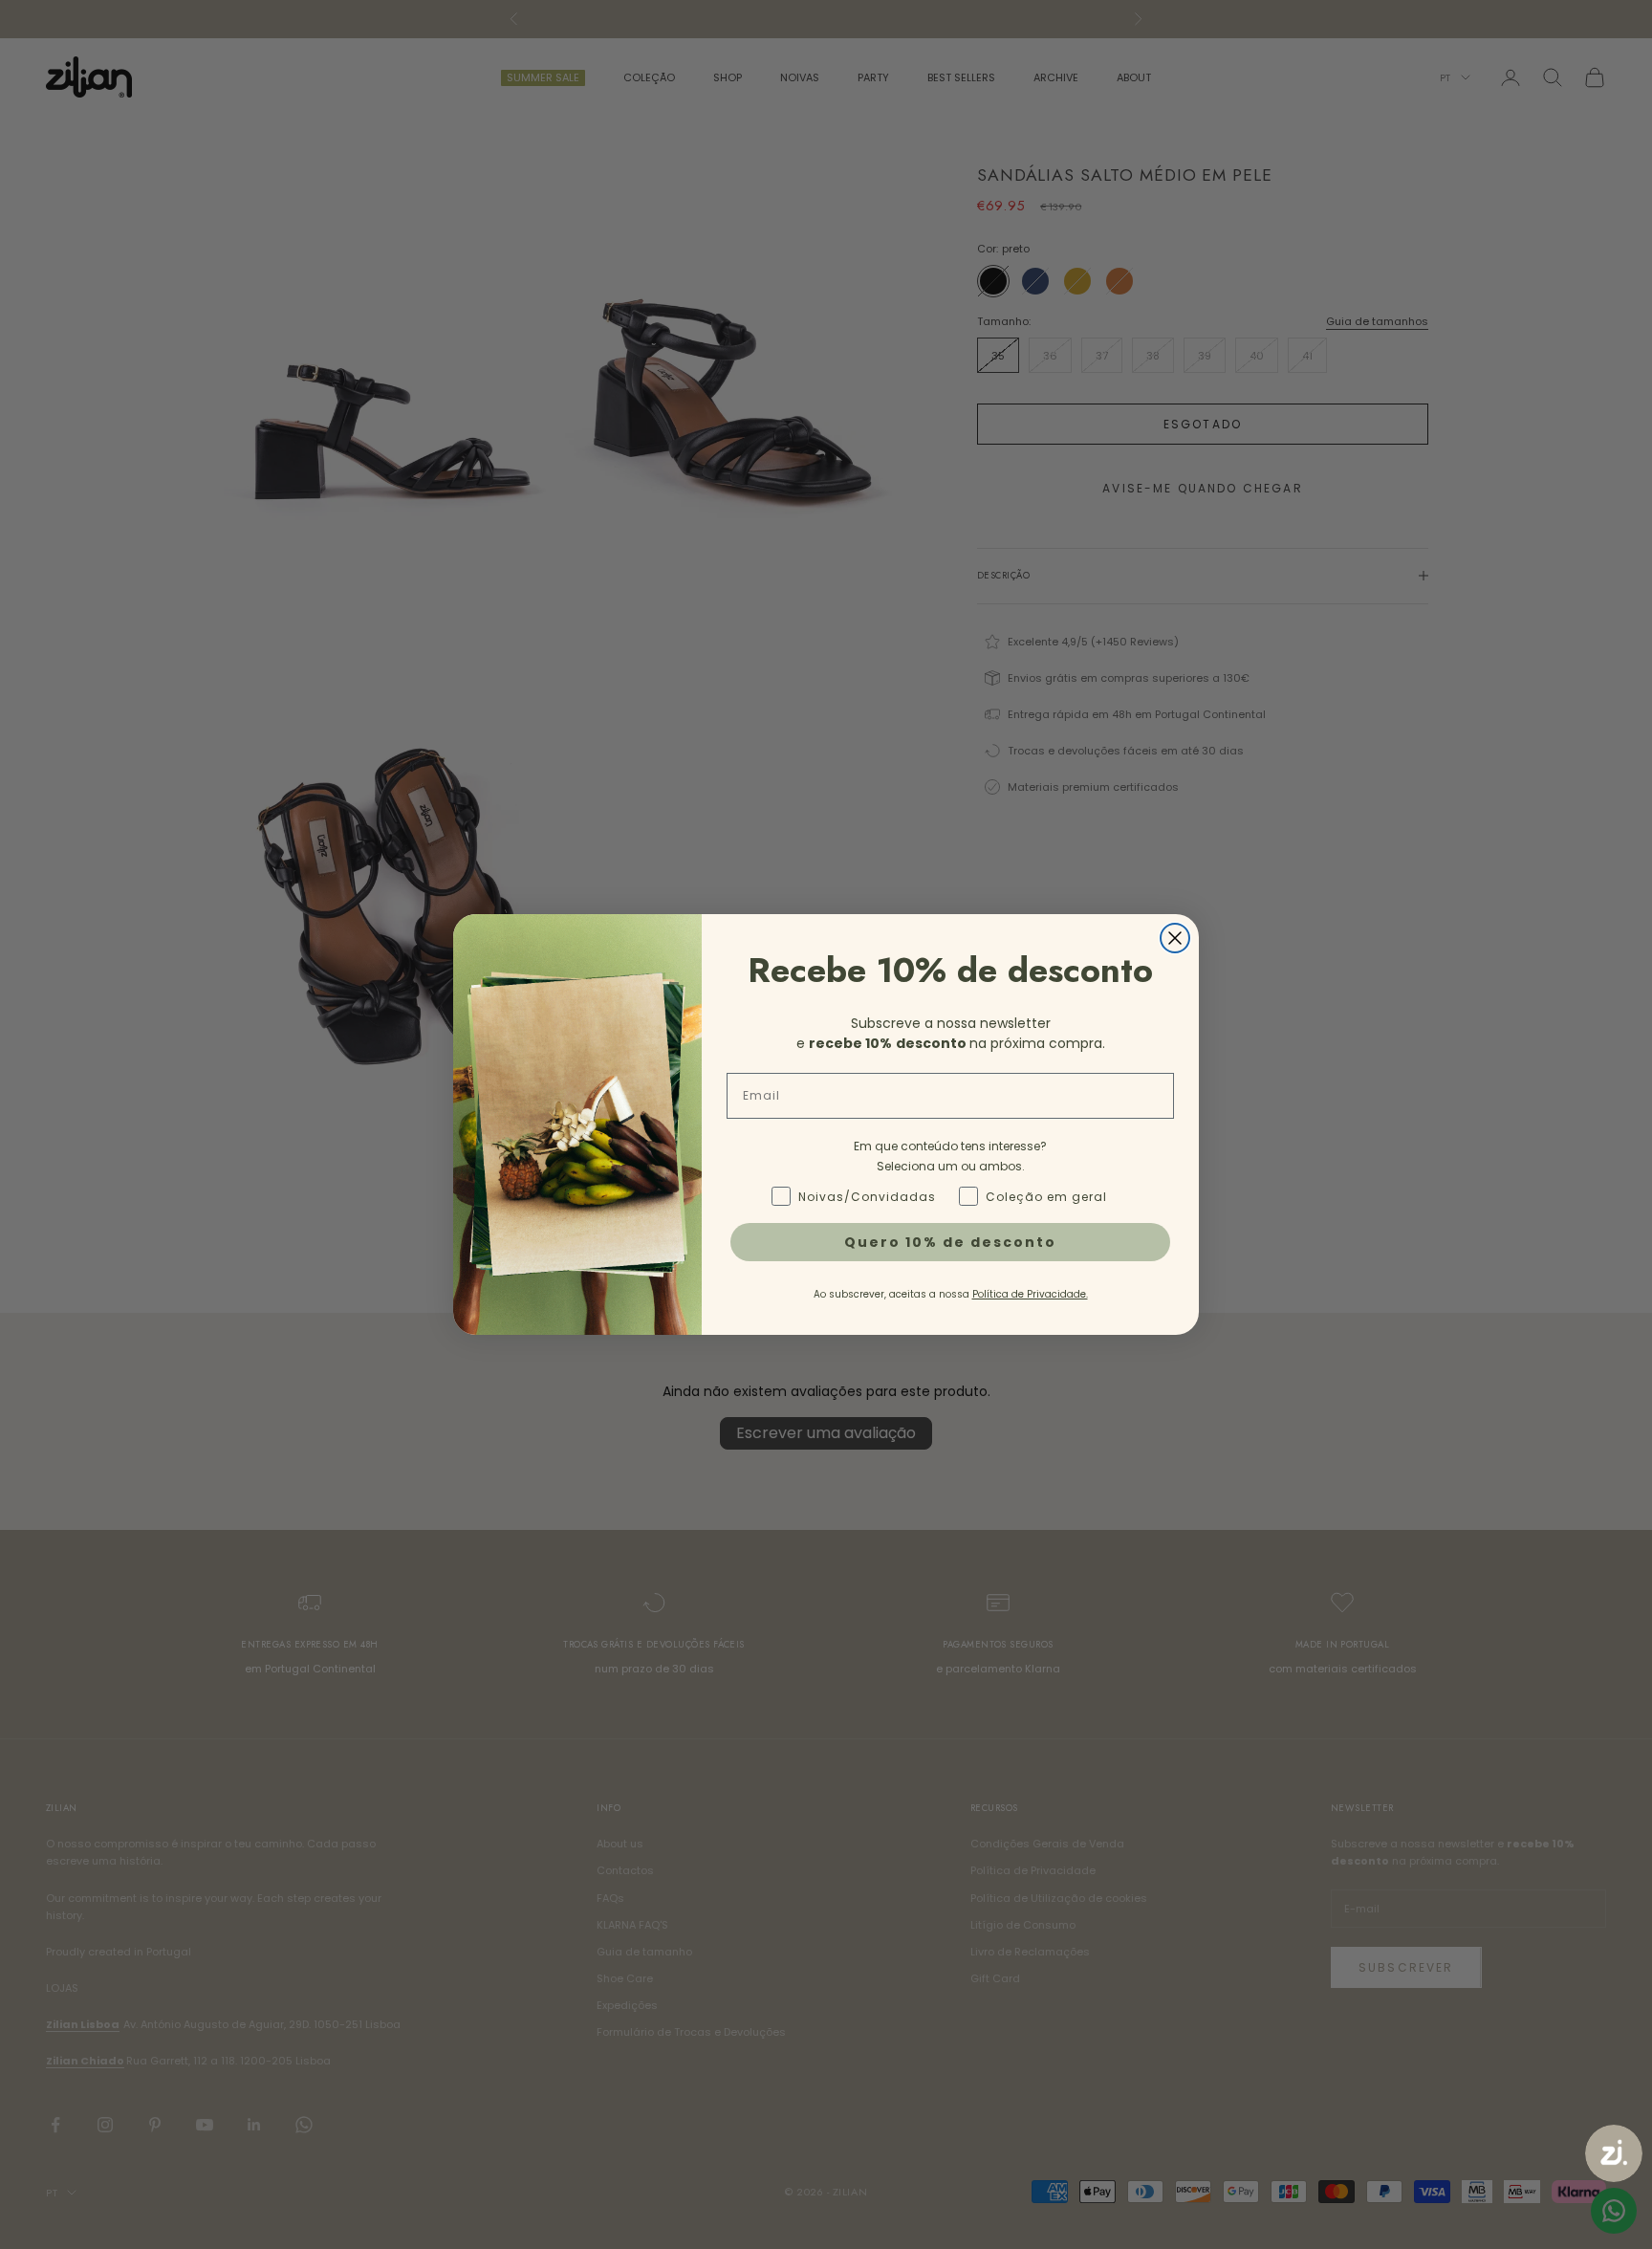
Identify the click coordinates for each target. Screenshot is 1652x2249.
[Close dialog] (1175, 938)
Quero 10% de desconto (950, 1242)
